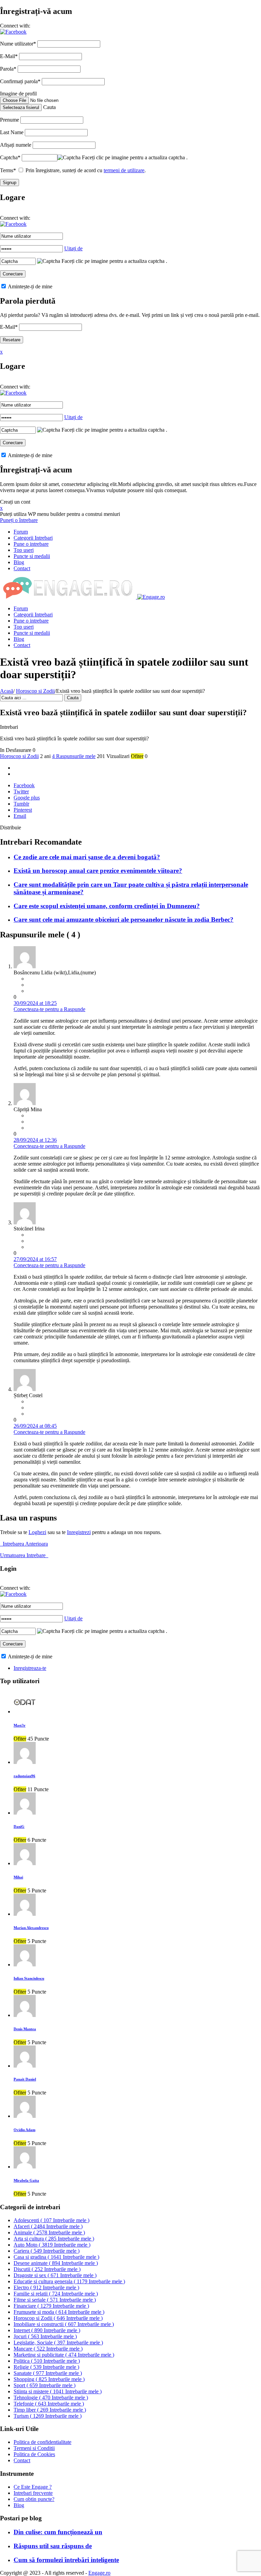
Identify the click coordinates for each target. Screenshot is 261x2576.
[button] (13, 32)
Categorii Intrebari (33, 538)
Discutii (47, 2269)
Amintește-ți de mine (30, 286)
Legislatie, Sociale (58, 2343)
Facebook (24, 785)
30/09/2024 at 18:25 (35, 1003)
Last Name (12, 132)
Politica (47, 2361)
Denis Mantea (25, 2029)
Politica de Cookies (34, 2454)
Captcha (10, 157)
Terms (8, 170)
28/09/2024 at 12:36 (35, 1140)
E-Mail (9, 56)
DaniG (19, 1826)
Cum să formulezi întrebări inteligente (66, 2560)
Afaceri (48, 2226)
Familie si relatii (56, 2294)
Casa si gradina (56, 2257)
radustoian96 (24, 1776)
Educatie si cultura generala (69, 2281)
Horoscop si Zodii (35, 691)
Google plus (27, 798)
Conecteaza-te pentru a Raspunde (49, 1009)
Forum (21, 532)
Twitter (21, 791)
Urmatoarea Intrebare (24, 1555)
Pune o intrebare (31, 544)
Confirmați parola (20, 81)
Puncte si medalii (32, 556)
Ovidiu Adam (24, 2130)
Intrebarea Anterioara (24, 1544)
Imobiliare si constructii (64, 2324)
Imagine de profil (18, 94)
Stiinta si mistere (58, 2391)
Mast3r (20, 1725)
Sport (45, 2385)
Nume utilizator (18, 44)
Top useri (24, 550)
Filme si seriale (55, 2300)
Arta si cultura (54, 2239)
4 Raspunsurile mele (74, 756)
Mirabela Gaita (26, 2180)
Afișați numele (16, 145)
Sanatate (48, 2373)
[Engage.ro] (82, 597)
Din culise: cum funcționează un (58, 2532)
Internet (47, 2330)
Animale (49, 2232)
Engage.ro (99, 2573)
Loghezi (37, 1532)
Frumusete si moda (59, 2312)
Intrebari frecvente (33, 2493)
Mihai (18, 1877)
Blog (19, 562)
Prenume (10, 120)
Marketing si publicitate (64, 2355)
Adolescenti (51, 2220)
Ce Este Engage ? (33, 2487)
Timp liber (50, 2410)
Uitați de (73, 248)
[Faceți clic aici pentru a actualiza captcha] (69, 158)
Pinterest (23, 810)
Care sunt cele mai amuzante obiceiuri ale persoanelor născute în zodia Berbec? (124, 920)
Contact (22, 568)
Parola (8, 69)
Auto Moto (52, 2245)
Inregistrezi (79, 1532)
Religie (46, 2367)
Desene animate (56, 2263)
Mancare (48, 2349)
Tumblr (21, 804)
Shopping (49, 2379)
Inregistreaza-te (30, 1668)
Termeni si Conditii (34, 2448)
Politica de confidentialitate (42, 2442)
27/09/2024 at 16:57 (35, 1259)
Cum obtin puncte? (34, 2499)
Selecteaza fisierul (21, 107)
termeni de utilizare (124, 170)
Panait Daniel (25, 2079)
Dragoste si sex (55, 2275)
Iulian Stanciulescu (29, 1978)
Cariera (47, 2251)
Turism (48, 2416)
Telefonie (49, 2404)
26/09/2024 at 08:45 (35, 1426)
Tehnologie (51, 2398)
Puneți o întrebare (19, 520)
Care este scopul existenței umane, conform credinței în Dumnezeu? (107, 906)
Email (20, 816)
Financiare (51, 2306)
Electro (46, 2287)
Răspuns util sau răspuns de (53, 2546)
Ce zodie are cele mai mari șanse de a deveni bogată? (87, 857)
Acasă (7, 691)
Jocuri (45, 2336)
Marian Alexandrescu (31, 1928)
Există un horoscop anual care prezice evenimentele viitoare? (98, 871)
